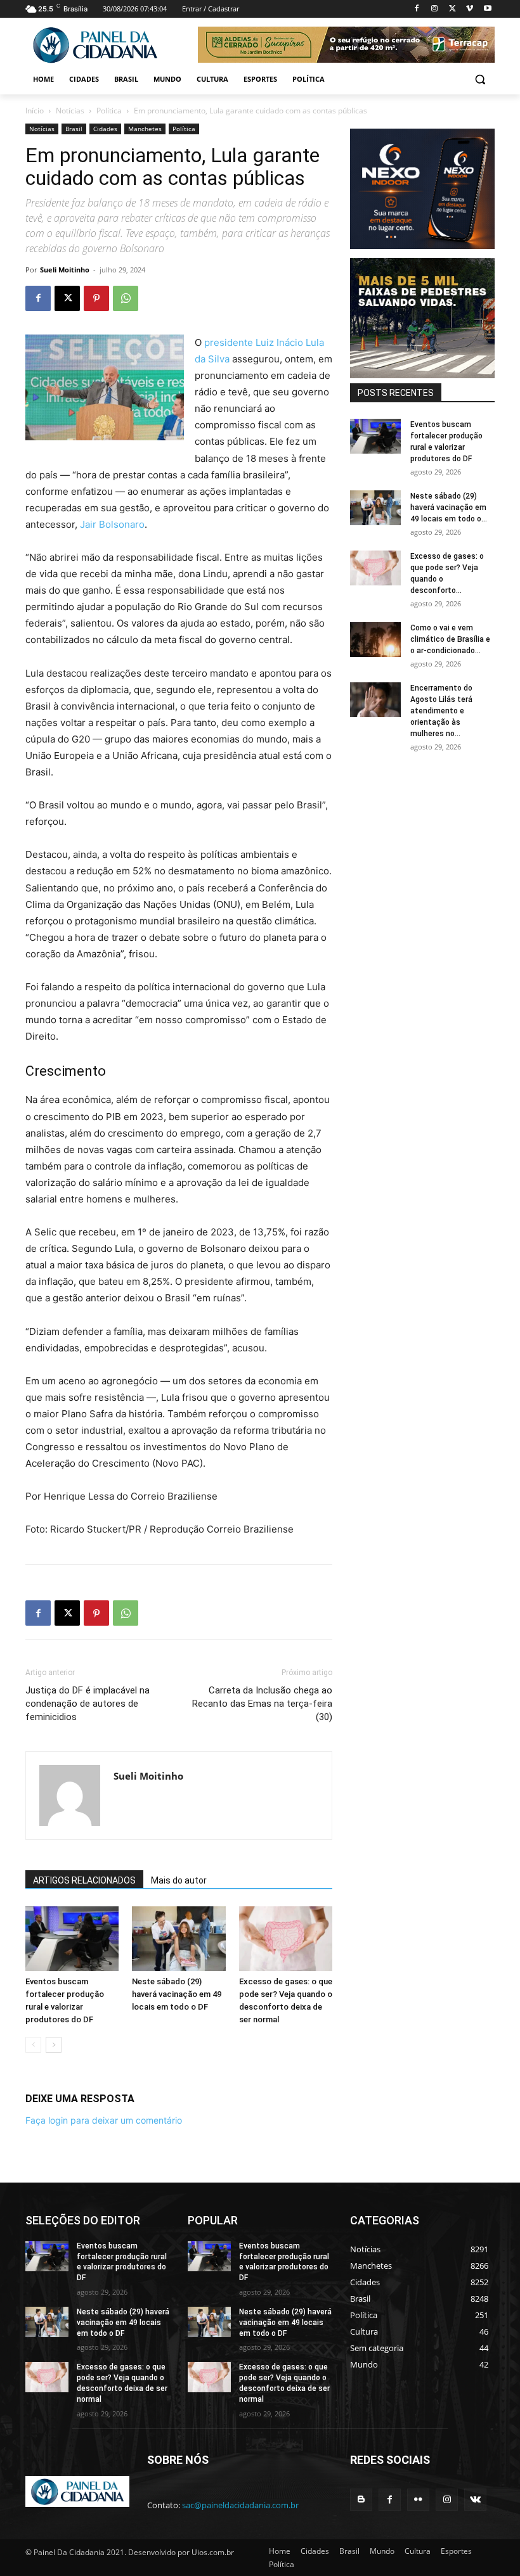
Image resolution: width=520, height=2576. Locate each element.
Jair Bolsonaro (112, 524)
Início (35, 111)
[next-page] (54, 2045)
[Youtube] (487, 9)
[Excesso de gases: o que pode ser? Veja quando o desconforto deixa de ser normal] (286, 1938)
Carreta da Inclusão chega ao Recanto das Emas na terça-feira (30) (262, 1704)
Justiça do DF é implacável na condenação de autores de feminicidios (88, 1704)
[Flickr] (418, 2500)
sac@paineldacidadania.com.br (240, 2505)
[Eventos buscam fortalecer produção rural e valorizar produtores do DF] (72, 1938)
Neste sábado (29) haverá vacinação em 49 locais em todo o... (449, 507)
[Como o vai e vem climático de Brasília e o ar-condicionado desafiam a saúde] (375, 640)
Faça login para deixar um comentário (104, 2120)
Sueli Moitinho (65, 270)
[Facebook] (417, 9)
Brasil (74, 129)
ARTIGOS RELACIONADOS (84, 1880)
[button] (480, 80)
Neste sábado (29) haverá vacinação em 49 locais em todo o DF (177, 1994)
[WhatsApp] (126, 298)
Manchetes (145, 129)
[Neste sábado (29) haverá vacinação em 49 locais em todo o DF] (179, 1938)
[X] (452, 9)
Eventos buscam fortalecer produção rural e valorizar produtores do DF (122, 2262)
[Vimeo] (470, 9)
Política (109, 111)
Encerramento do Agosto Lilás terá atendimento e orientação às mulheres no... (441, 711)
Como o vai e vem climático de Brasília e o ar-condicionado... (450, 639)
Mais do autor (179, 1880)
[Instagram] (435, 9)
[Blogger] (361, 2500)
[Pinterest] (96, 298)
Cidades (105, 129)
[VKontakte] (475, 2500)
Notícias (70, 111)
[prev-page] (33, 2045)
